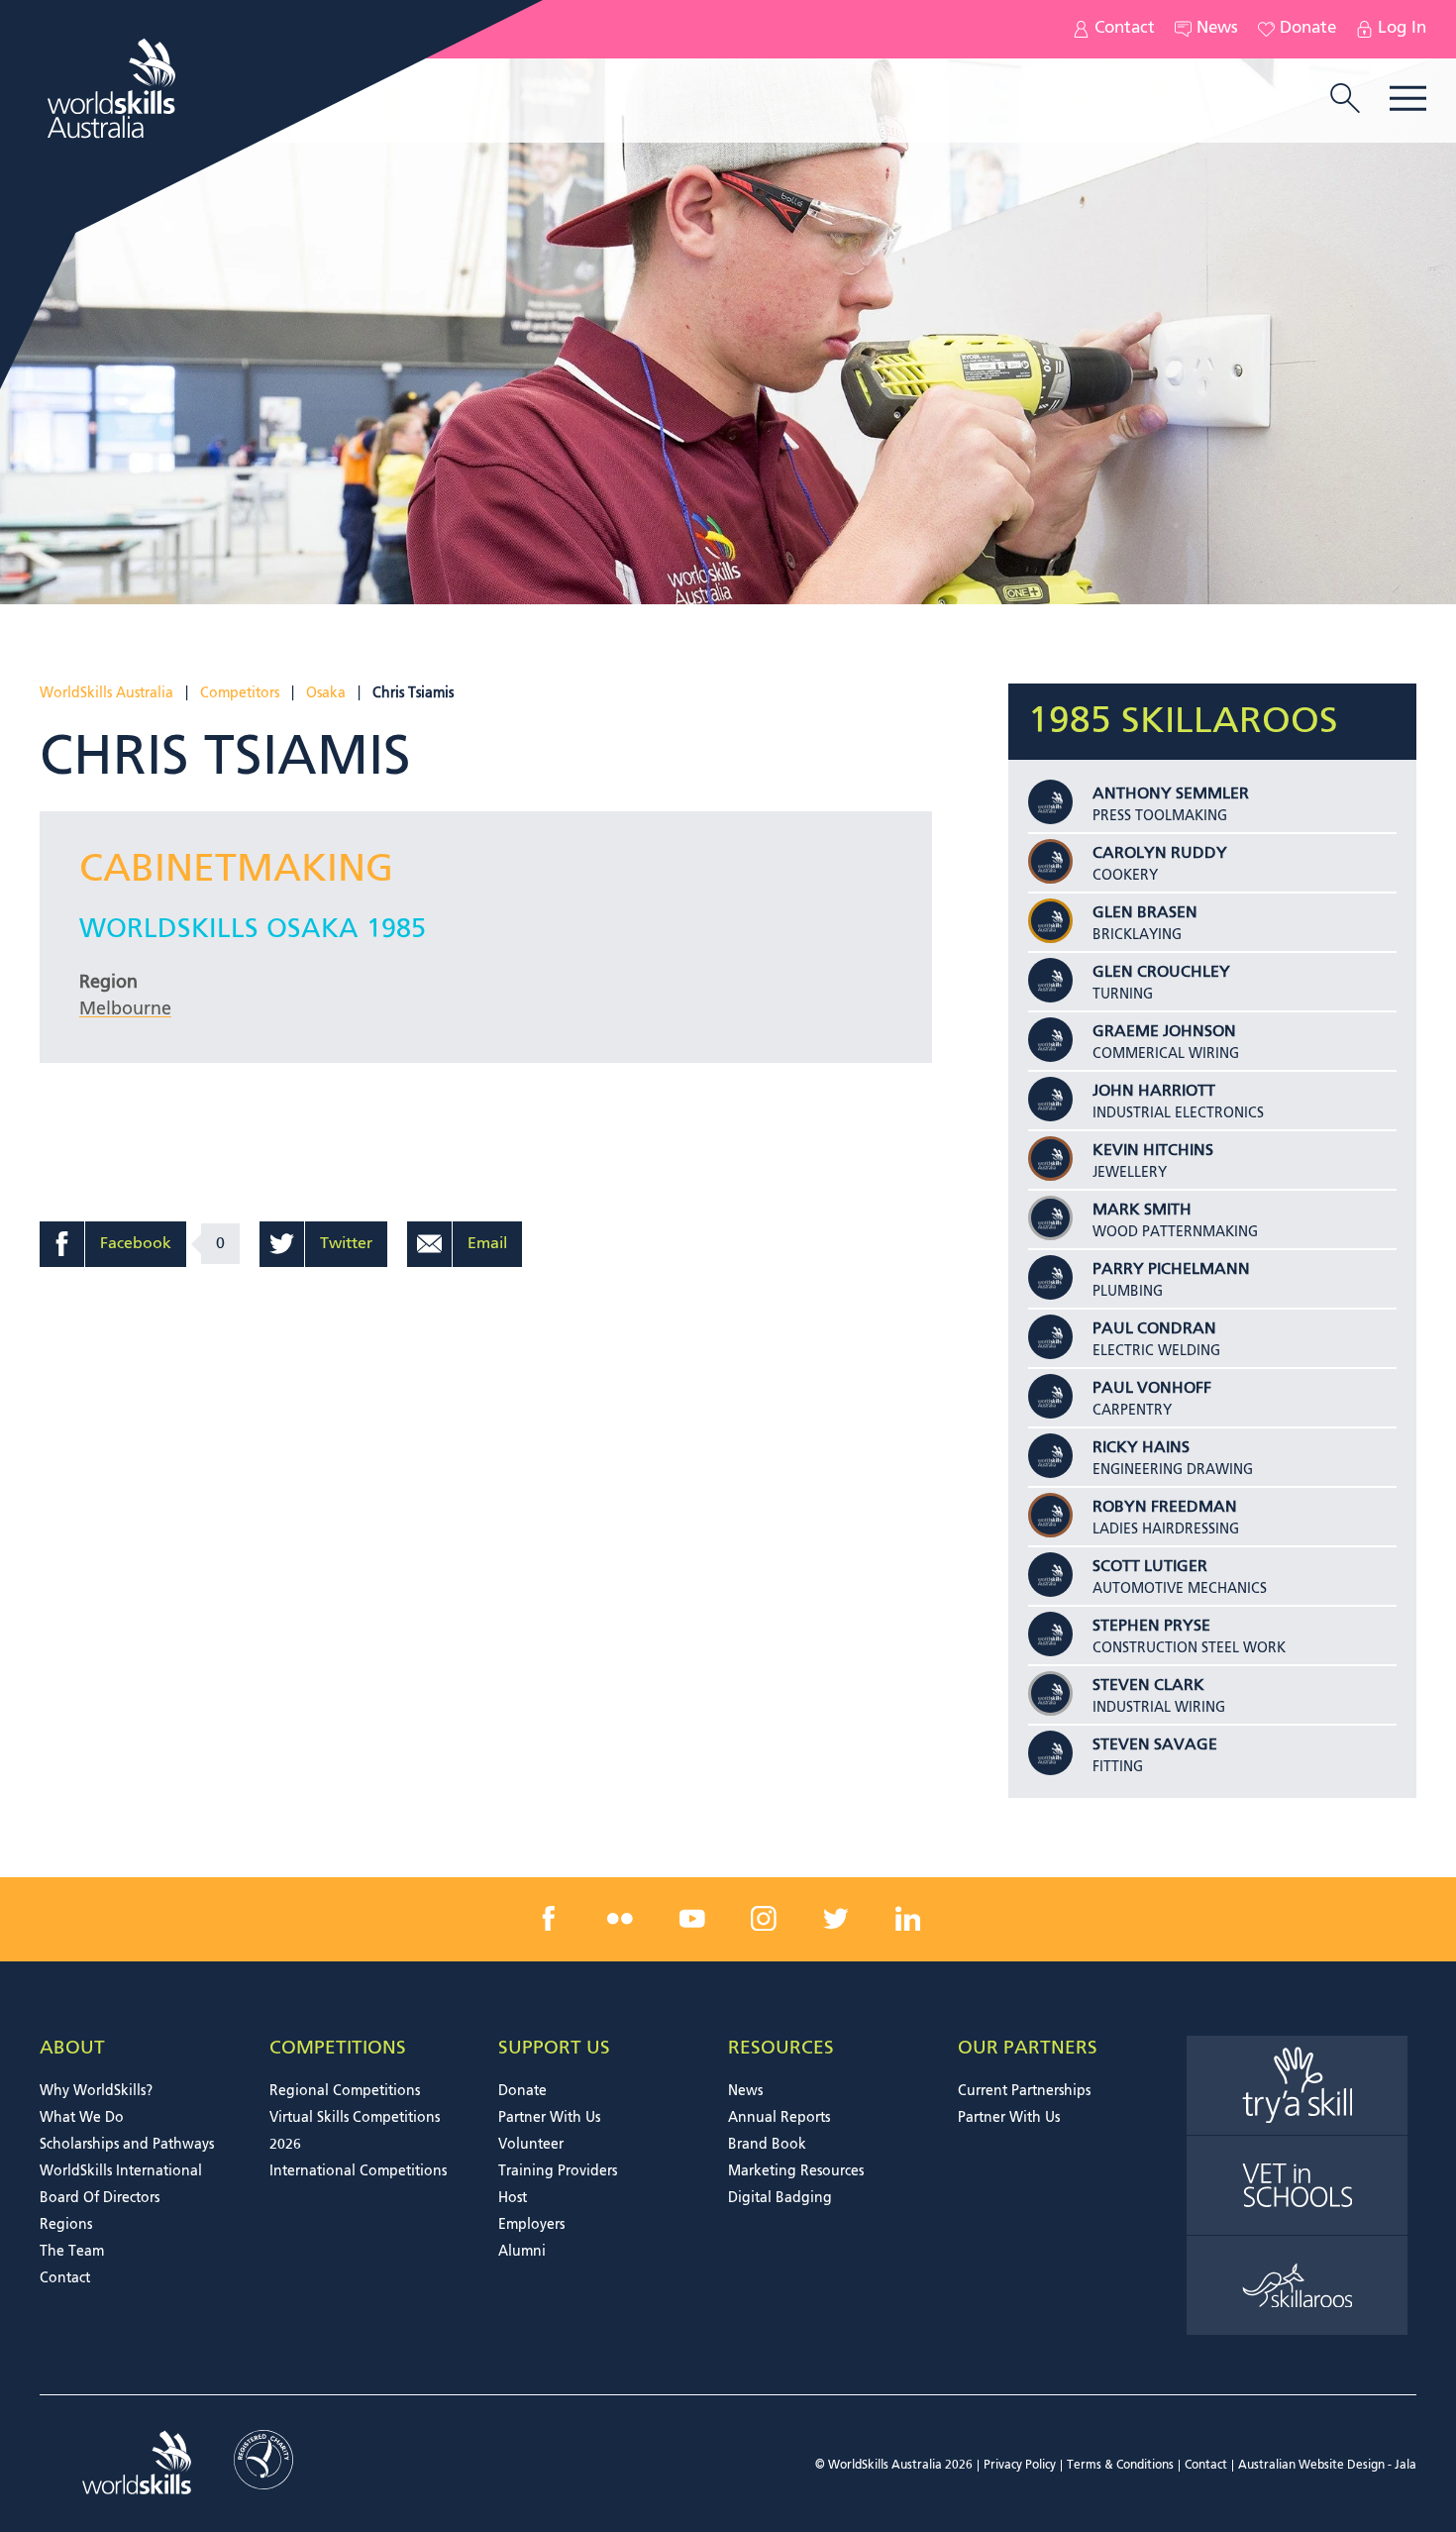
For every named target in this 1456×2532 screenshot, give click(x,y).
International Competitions (358, 2171)
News (1217, 29)
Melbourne (125, 1009)
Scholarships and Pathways (127, 2145)
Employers (531, 2225)
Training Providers (558, 2171)
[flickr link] (620, 1919)
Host (513, 2198)
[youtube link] (692, 1919)
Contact (1125, 29)
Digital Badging (780, 2198)
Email (487, 1244)
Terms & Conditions (1120, 2466)
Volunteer (531, 2145)
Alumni (522, 2252)
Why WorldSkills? (96, 2091)
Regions (66, 2225)
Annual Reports (779, 2118)
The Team (72, 2252)
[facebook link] (549, 1919)
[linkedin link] (907, 1919)
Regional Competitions (345, 2091)
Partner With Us (549, 2118)
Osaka (326, 693)
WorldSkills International (121, 2171)
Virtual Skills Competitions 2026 (355, 2131)
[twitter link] (836, 1919)
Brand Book (767, 2145)
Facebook (136, 1244)
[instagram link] (764, 1919)
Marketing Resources (796, 2171)
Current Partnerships (1024, 2091)
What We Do (82, 2118)
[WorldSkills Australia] (114, 88)
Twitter (346, 1244)
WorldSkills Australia (106, 693)
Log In (1402, 29)
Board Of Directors (100, 2198)
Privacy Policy (1020, 2466)
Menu (1408, 99)
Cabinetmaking (236, 870)
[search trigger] (1345, 100)
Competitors (240, 693)
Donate (1308, 29)
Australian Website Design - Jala (1327, 2466)
